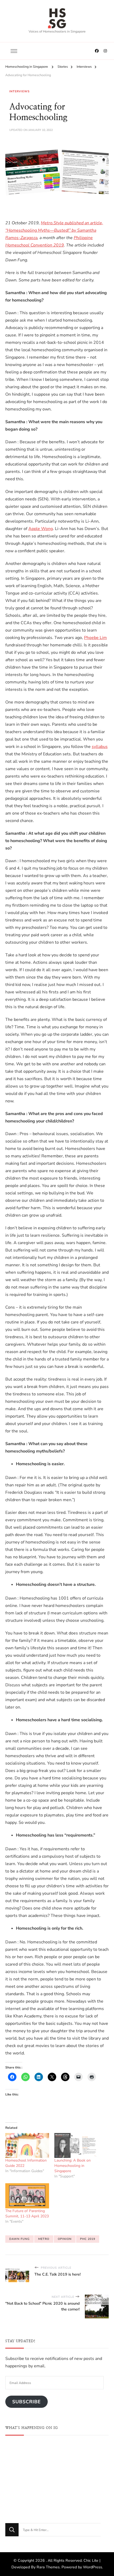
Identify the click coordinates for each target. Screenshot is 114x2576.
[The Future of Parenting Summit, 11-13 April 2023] (27, 2196)
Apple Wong (41, 529)
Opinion (65, 2239)
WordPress (93, 2567)
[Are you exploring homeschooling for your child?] (22, 2458)
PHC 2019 (88, 2239)
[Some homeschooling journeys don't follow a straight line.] (92, 2458)
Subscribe (27, 2402)
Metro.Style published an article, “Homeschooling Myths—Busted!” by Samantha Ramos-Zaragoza (54, 230)
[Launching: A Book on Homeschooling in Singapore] (76, 2145)
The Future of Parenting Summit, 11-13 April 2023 (27, 2214)
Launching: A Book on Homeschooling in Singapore (73, 2166)
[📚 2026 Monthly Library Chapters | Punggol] (57, 2458)
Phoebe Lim (95, 638)
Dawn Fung (19, 2239)
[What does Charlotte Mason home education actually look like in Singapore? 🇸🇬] (57, 2494)
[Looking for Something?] (60, 2530)
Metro (44, 2239)
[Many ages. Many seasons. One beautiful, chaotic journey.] (92, 2494)
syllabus (100, 747)
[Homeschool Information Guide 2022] (27, 2145)
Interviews (19, 91)
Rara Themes (48, 2567)
